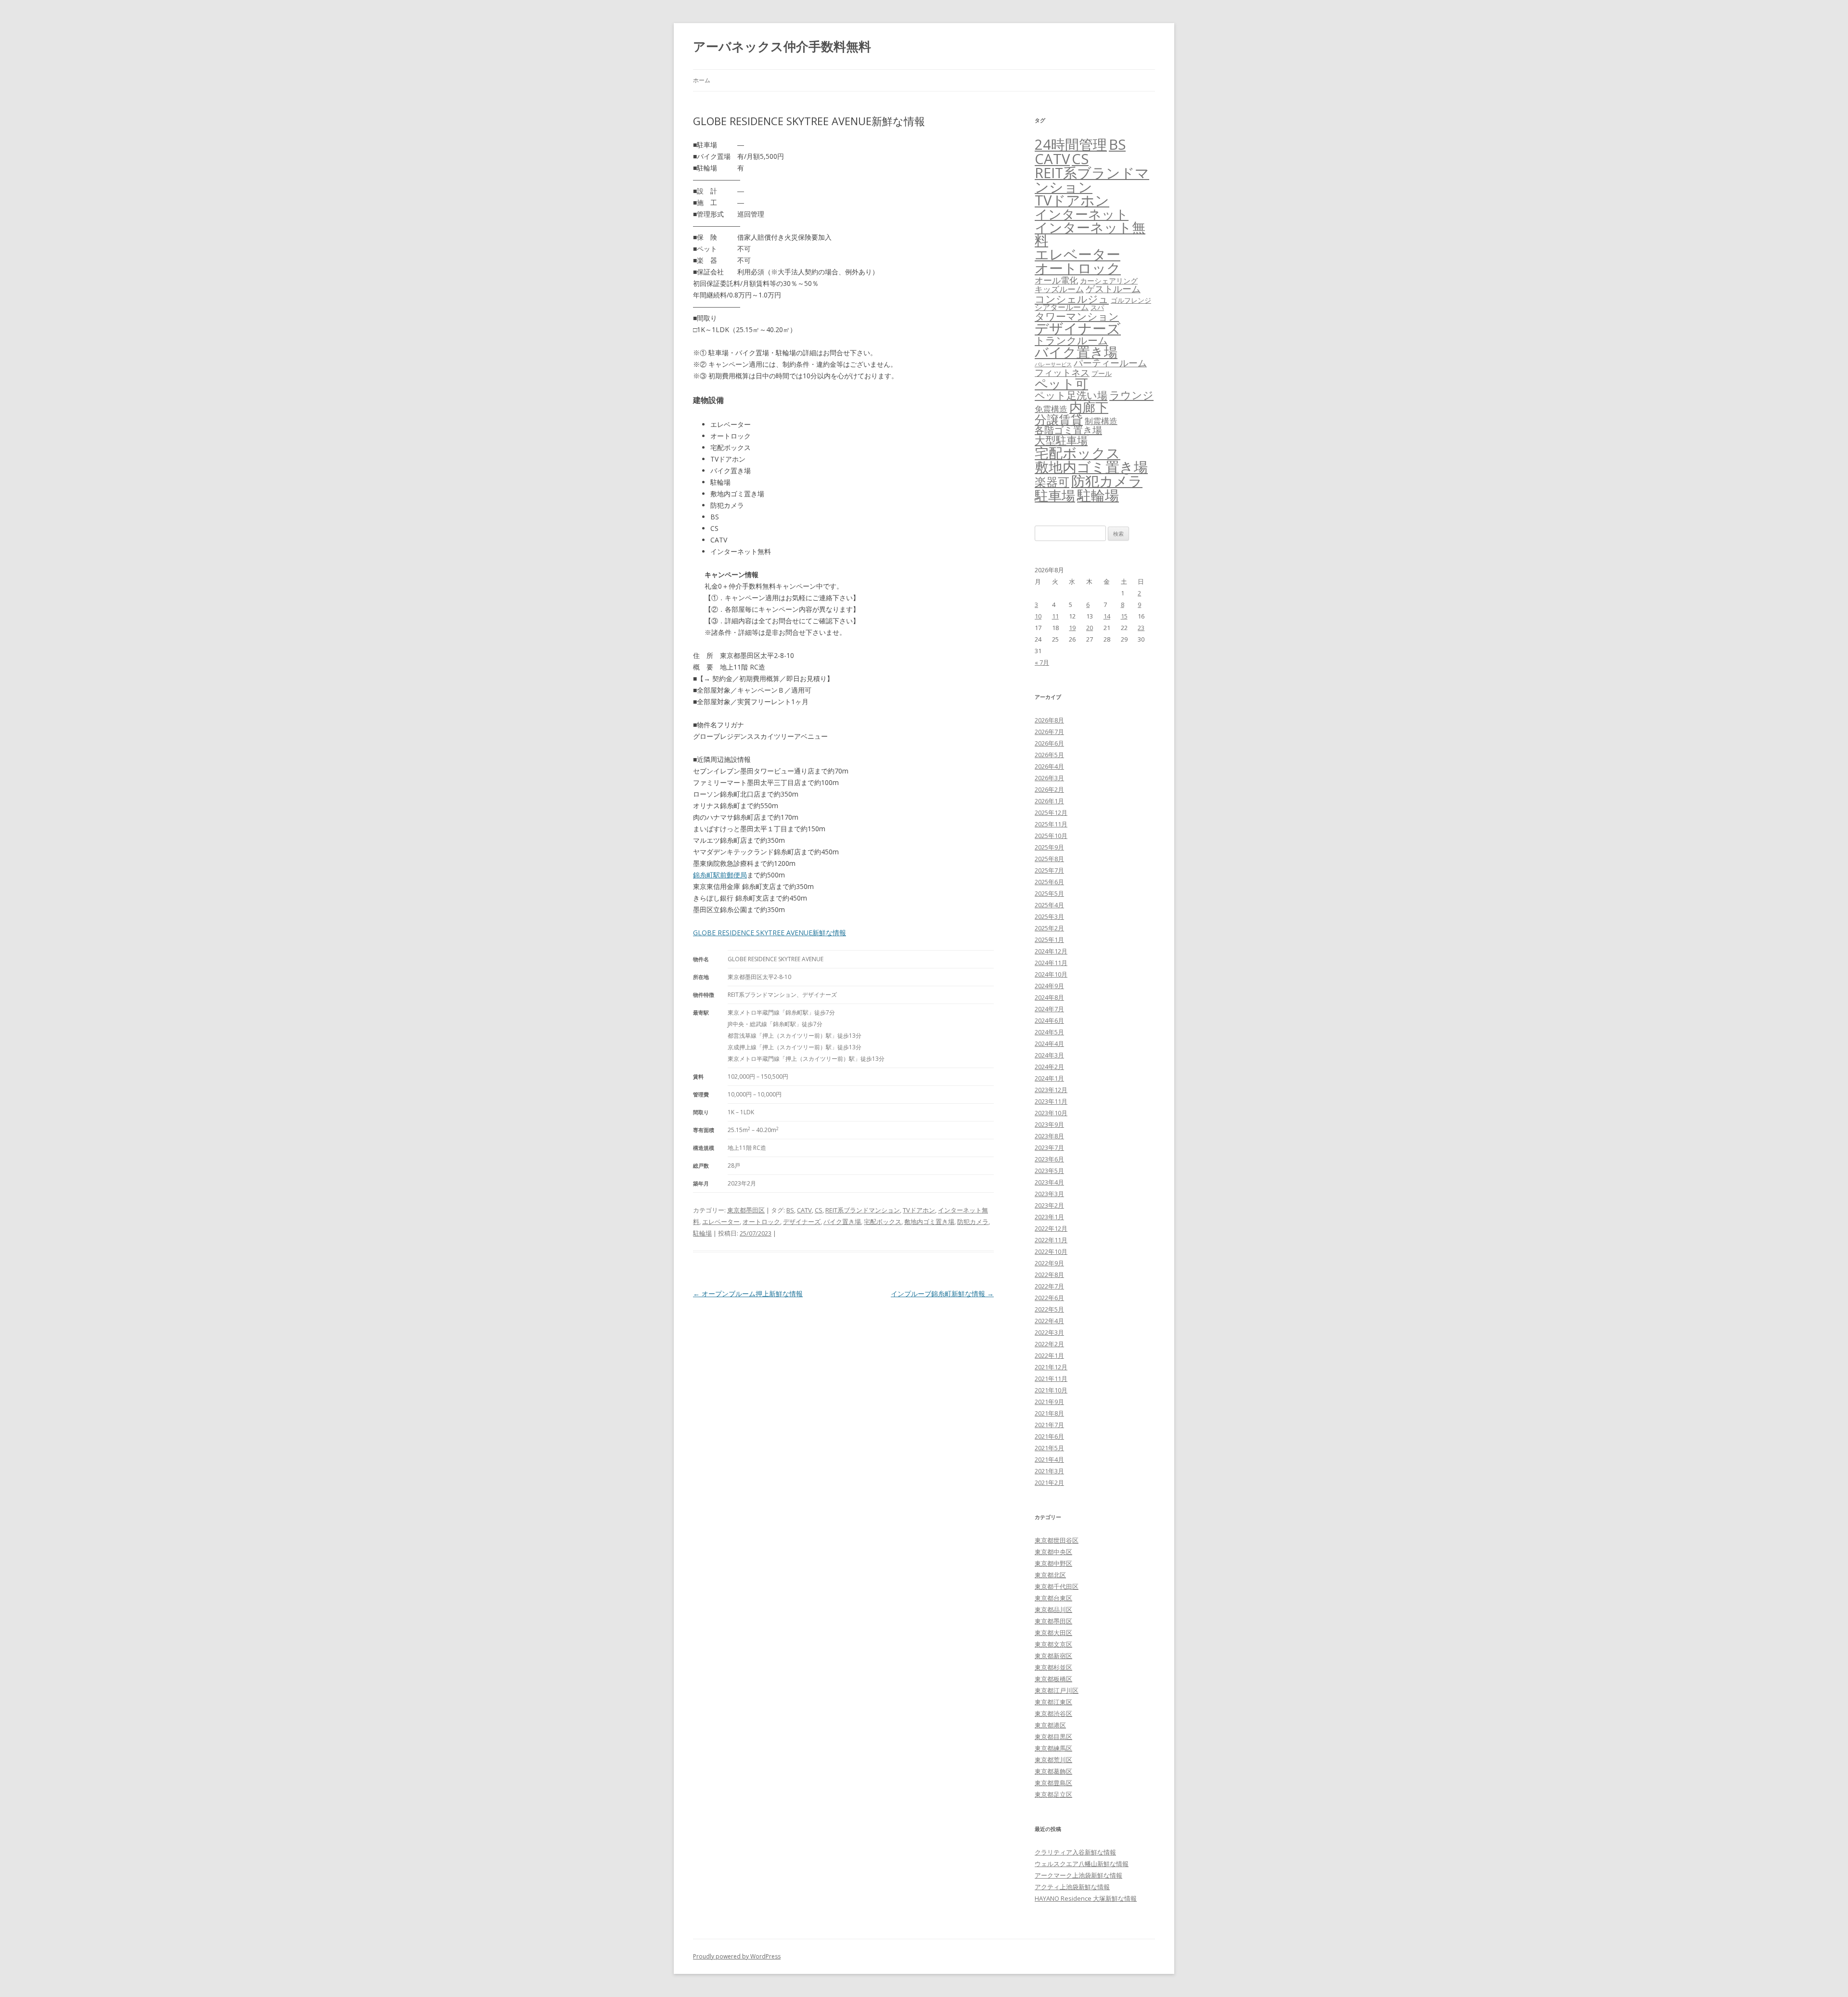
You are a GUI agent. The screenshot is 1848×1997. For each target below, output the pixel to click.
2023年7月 (1049, 1147)
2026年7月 (1049, 732)
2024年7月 (1049, 1009)
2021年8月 (1049, 1413)
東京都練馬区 (1053, 1748)
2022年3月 (1049, 1332)
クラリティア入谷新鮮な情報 (1075, 1852)
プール (1102, 373)
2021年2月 (1049, 1482)
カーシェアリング (1109, 281)
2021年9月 (1049, 1402)
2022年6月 (1049, 1298)
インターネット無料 (1090, 234)
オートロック (761, 1222)
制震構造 (1101, 421)
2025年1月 (1049, 940)
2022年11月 (1051, 1240)
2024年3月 (1049, 1055)
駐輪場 (702, 1233)
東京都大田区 (1053, 1633)
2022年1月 (1049, 1355)
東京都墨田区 (746, 1210)
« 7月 (1042, 662)
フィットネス (1062, 372)
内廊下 (1089, 407)
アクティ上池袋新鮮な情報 (1072, 1887)
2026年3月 (1049, 778)
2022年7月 (1049, 1286)
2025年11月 (1051, 824)
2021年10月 (1051, 1390)
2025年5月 (1049, 893)
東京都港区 (1050, 1725)
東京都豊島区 (1053, 1783)
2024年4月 (1049, 1044)
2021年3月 (1049, 1471)
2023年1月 (1049, 1217)
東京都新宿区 (1053, 1656)
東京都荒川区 (1053, 1760)
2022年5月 (1049, 1309)
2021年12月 (1051, 1367)
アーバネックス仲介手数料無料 (782, 46)
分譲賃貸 (1059, 419)
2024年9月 (1049, 986)
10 (1038, 616)
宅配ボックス (883, 1222)
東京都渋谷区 (1053, 1714)
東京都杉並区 (1053, 1667)
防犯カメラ (973, 1222)
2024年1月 (1049, 1078)
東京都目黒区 (1053, 1737)
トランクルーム (1072, 340)
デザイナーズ (802, 1222)
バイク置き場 (842, 1222)
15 (1124, 616)
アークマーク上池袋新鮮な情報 (1078, 1875)
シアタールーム (1062, 307)
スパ (1097, 307)
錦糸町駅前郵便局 (720, 875)
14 (1107, 616)
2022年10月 (1051, 1251)
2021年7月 (1049, 1425)
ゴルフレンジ (1131, 300)
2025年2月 (1049, 928)
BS (790, 1210)
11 (1055, 616)
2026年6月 (1049, 743)
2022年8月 (1049, 1275)
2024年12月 (1051, 951)
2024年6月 (1049, 1020)
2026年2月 (1049, 789)
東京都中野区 (1053, 1563)
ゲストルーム (1113, 289)
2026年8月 (1049, 720)
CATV (804, 1210)
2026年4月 (1049, 766)
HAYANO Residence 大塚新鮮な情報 (1086, 1898)
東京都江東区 (1053, 1702)
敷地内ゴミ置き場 (929, 1222)
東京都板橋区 (1053, 1679)
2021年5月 (1049, 1448)
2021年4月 (1049, 1459)
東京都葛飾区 (1053, 1771)
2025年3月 (1049, 916)
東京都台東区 (1053, 1598)
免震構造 (1051, 409)
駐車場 (1055, 496)
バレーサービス (1053, 364)
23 (1141, 628)
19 (1072, 628)
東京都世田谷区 (1057, 1540)
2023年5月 (1049, 1171)
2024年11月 (1051, 963)
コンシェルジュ (1072, 299)
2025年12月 (1051, 812)
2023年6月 (1049, 1159)
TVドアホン (919, 1210)
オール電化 (1056, 280)
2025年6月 (1049, 882)
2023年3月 (1049, 1194)
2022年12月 (1051, 1228)
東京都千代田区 (1057, 1586)
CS (819, 1210)
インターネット (1082, 214)
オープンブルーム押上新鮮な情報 (748, 1294)
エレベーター (721, 1222)
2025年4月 (1049, 905)
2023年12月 (1051, 1090)
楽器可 (1052, 482)
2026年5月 (1049, 755)
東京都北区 (1050, 1575)
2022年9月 (1049, 1263)
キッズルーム (1059, 289)
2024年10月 (1051, 974)
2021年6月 (1049, 1436)
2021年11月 (1051, 1379)
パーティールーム (1110, 363)
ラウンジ (1131, 395)
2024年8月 (1049, 997)
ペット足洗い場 (1071, 395)
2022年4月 (1049, 1321)
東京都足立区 (1053, 1794)
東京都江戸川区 (1057, 1690)
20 (1090, 628)
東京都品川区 (1053, 1610)
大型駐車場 (1061, 440)
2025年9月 (1049, 847)
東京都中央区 (1053, 1552)
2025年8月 (1049, 859)
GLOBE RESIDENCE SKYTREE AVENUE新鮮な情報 (770, 933)
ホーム (702, 80)
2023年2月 (1049, 1205)
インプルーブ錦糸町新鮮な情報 (942, 1294)
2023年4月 (1049, 1182)
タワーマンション (1077, 316)
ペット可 (1061, 383)
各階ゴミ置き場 (1068, 430)
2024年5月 (1049, 1032)
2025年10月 (1051, 836)
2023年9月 (1049, 1124)
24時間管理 (1071, 144)
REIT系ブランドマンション (863, 1210)
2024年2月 (1049, 1067)
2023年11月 (1051, 1101)
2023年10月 (1051, 1113)
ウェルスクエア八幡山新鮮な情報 (1082, 1864)
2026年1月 (1049, 801)
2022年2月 (1049, 1344)
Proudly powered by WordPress (737, 1956)
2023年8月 (1049, 1136)
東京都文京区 (1053, 1644)
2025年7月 (1049, 870)
